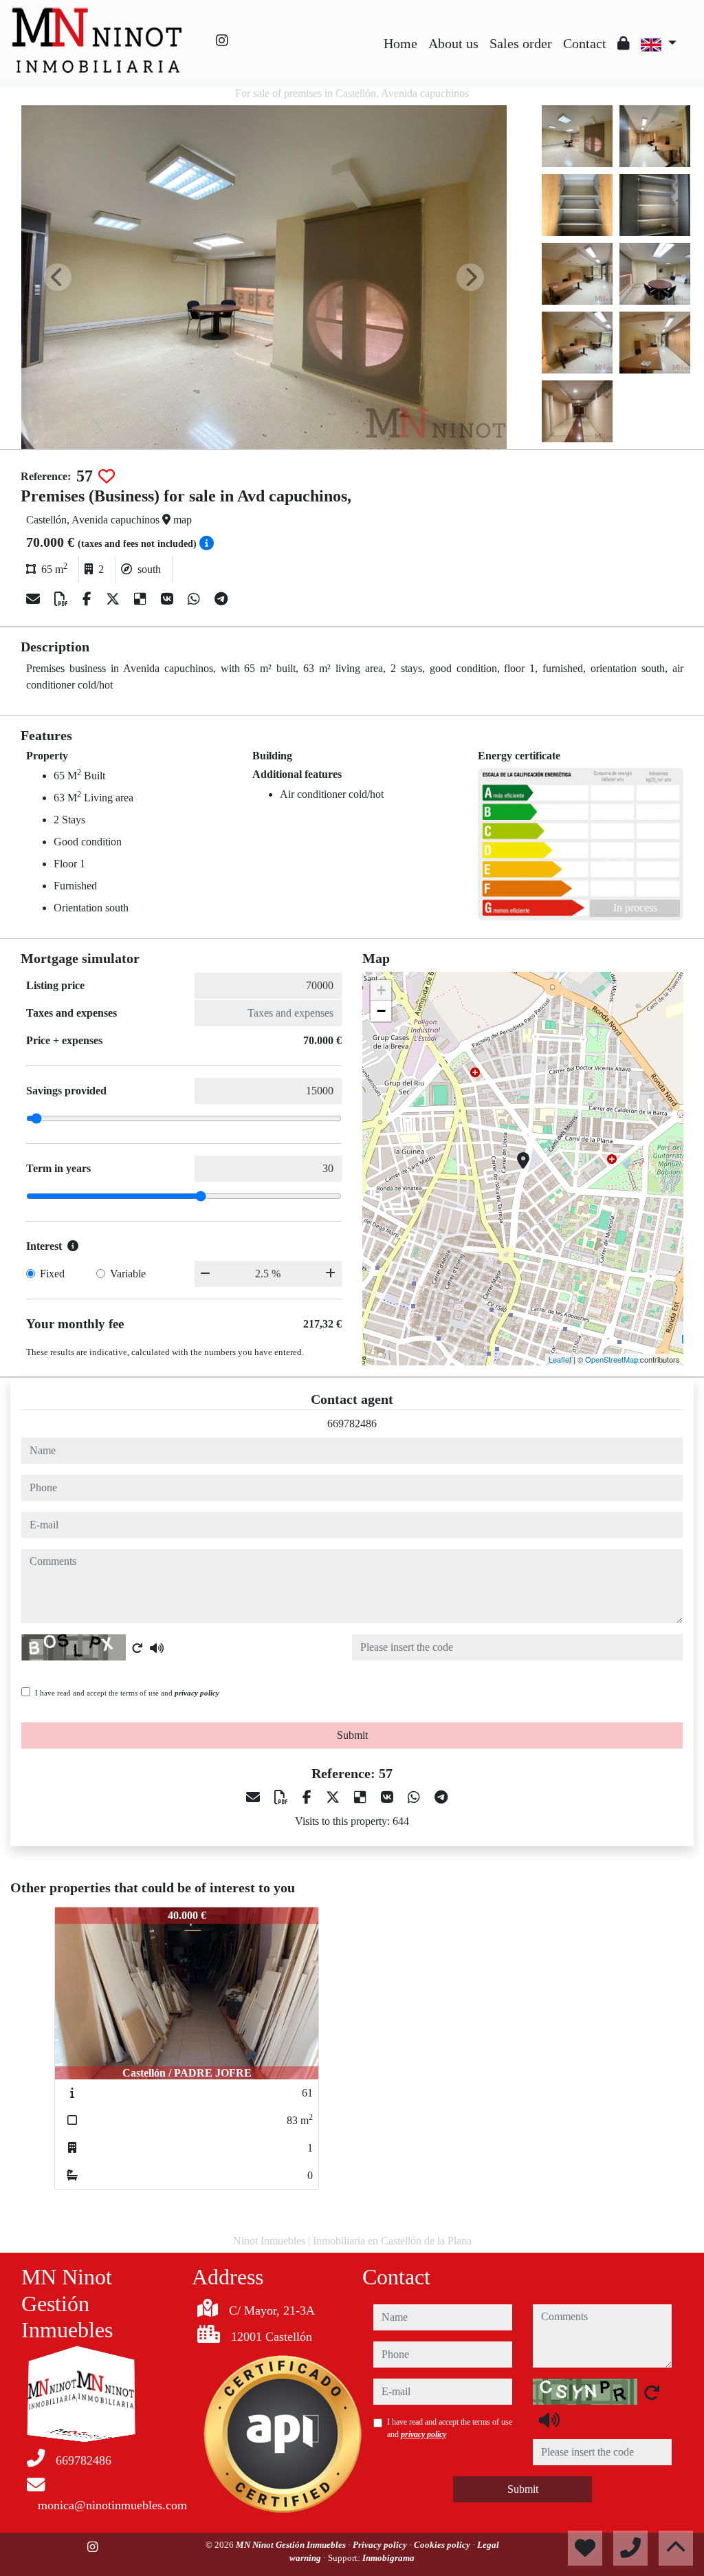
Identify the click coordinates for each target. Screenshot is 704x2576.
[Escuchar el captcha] (157, 1648)
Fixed (52, 1274)
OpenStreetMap (612, 1359)
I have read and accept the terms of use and (127, 1693)
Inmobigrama (388, 2558)
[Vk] (169, 599)
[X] (114, 599)
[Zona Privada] (624, 43)
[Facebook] (89, 599)
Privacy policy (381, 2545)
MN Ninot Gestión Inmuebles (292, 2545)
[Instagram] (222, 41)
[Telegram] (221, 599)
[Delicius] (142, 599)
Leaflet (560, 1359)
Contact (585, 43)
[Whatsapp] (196, 599)
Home (400, 43)
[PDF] (63, 599)
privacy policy (197, 1693)
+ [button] (381, 990)
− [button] (381, 1011)
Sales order (521, 43)
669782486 (352, 1424)
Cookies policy (443, 2545)
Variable (128, 1274)
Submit (352, 1735)
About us (453, 43)
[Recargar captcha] (137, 1648)
